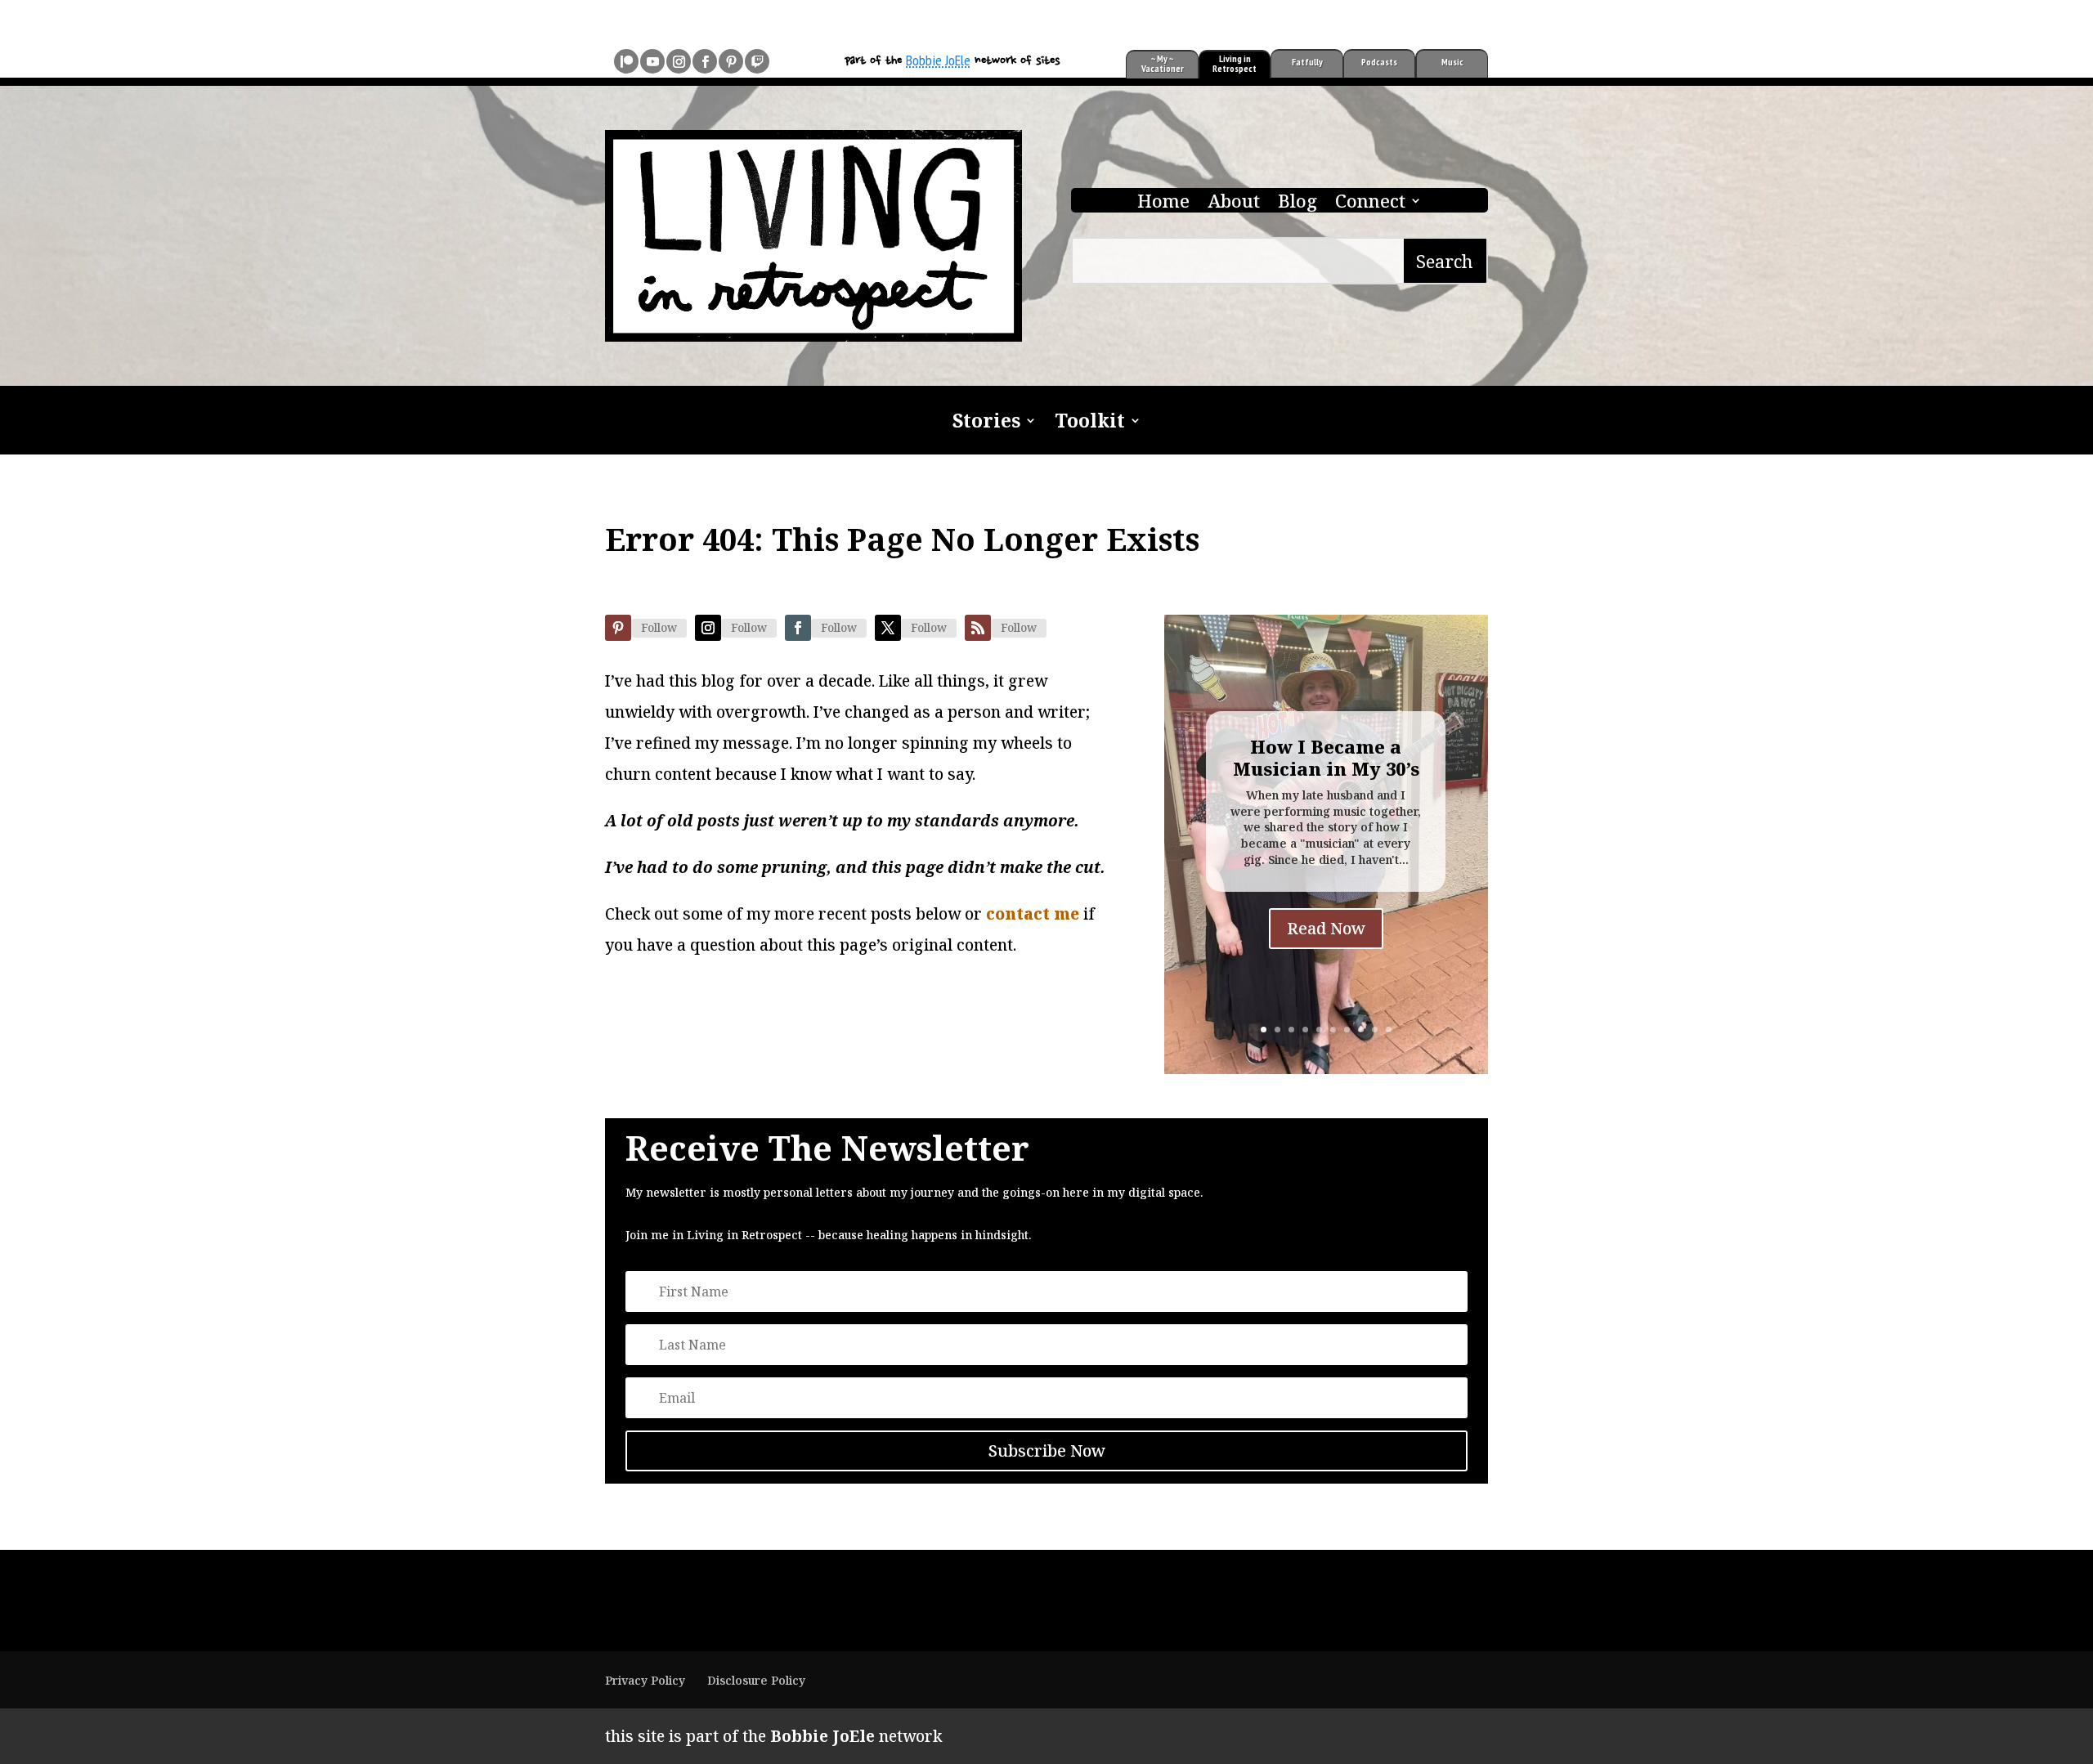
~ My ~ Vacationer (1163, 63)
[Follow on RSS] (978, 628)
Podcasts (1379, 62)
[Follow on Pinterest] (731, 61)
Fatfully (1307, 62)
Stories (986, 423)
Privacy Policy (645, 1680)
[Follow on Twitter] (888, 628)
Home (1163, 204)
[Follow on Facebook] (705, 61)
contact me (1033, 914)
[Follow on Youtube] (652, 61)
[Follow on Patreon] (626, 61)
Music (1452, 62)
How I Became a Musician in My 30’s (1326, 757)
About (1234, 204)
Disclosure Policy (756, 1680)
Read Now (1326, 928)
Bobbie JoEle (938, 60)
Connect (1370, 204)
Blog (1297, 204)
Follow (659, 627)
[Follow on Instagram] (679, 61)
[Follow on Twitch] (757, 61)
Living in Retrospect (1235, 63)
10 (1389, 1030)
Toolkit (1090, 423)
